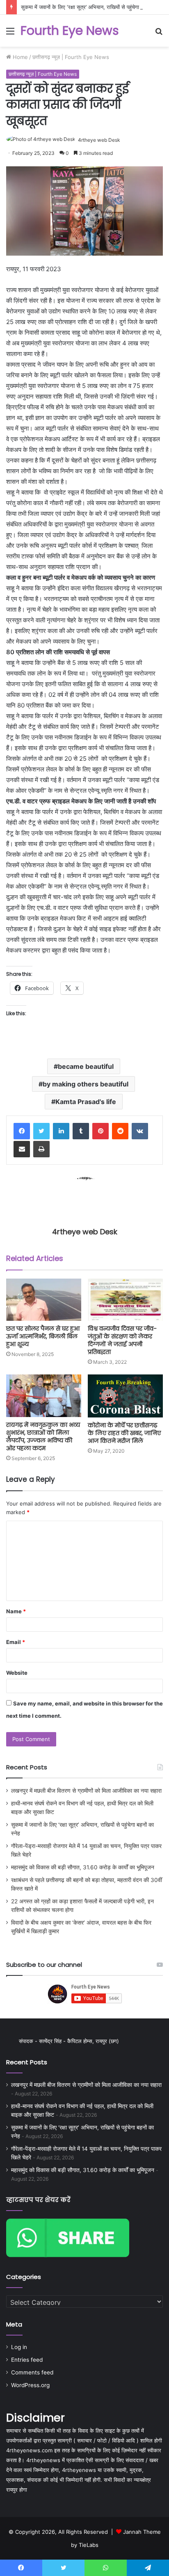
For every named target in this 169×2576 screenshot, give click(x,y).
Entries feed (27, 2360)
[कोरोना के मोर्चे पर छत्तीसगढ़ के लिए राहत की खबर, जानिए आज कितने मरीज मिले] (125, 1396)
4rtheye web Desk (99, 140)
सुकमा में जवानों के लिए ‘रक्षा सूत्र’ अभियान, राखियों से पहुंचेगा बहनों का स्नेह (94, 7)
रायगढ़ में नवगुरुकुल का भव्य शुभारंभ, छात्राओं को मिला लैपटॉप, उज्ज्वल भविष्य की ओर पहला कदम (43, 1437)
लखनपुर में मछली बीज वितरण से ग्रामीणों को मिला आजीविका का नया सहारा (86, 1791)
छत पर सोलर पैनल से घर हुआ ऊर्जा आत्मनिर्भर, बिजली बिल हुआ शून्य (43, 1336)
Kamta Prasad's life (86, 1102)
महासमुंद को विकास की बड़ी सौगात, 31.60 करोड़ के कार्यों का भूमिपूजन (83, 1867)
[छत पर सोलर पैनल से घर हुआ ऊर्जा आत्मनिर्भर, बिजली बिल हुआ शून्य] (44, 1300)
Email (16, 1642)
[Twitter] (41, 1131)
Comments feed (32, 2372)
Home (19, 57)
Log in (19, 2347)
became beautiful (86, 1066)
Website (17, 1673)
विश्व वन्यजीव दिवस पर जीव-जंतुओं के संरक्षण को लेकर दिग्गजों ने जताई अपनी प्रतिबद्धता (122, 1340)
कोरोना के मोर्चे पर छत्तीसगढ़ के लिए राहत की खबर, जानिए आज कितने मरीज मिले (124, 1433)
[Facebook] (22, 1131)
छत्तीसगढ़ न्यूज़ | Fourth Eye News (71, 57)
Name (16, 1611)
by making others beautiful (86, 1084)
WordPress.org (30, 2385)
